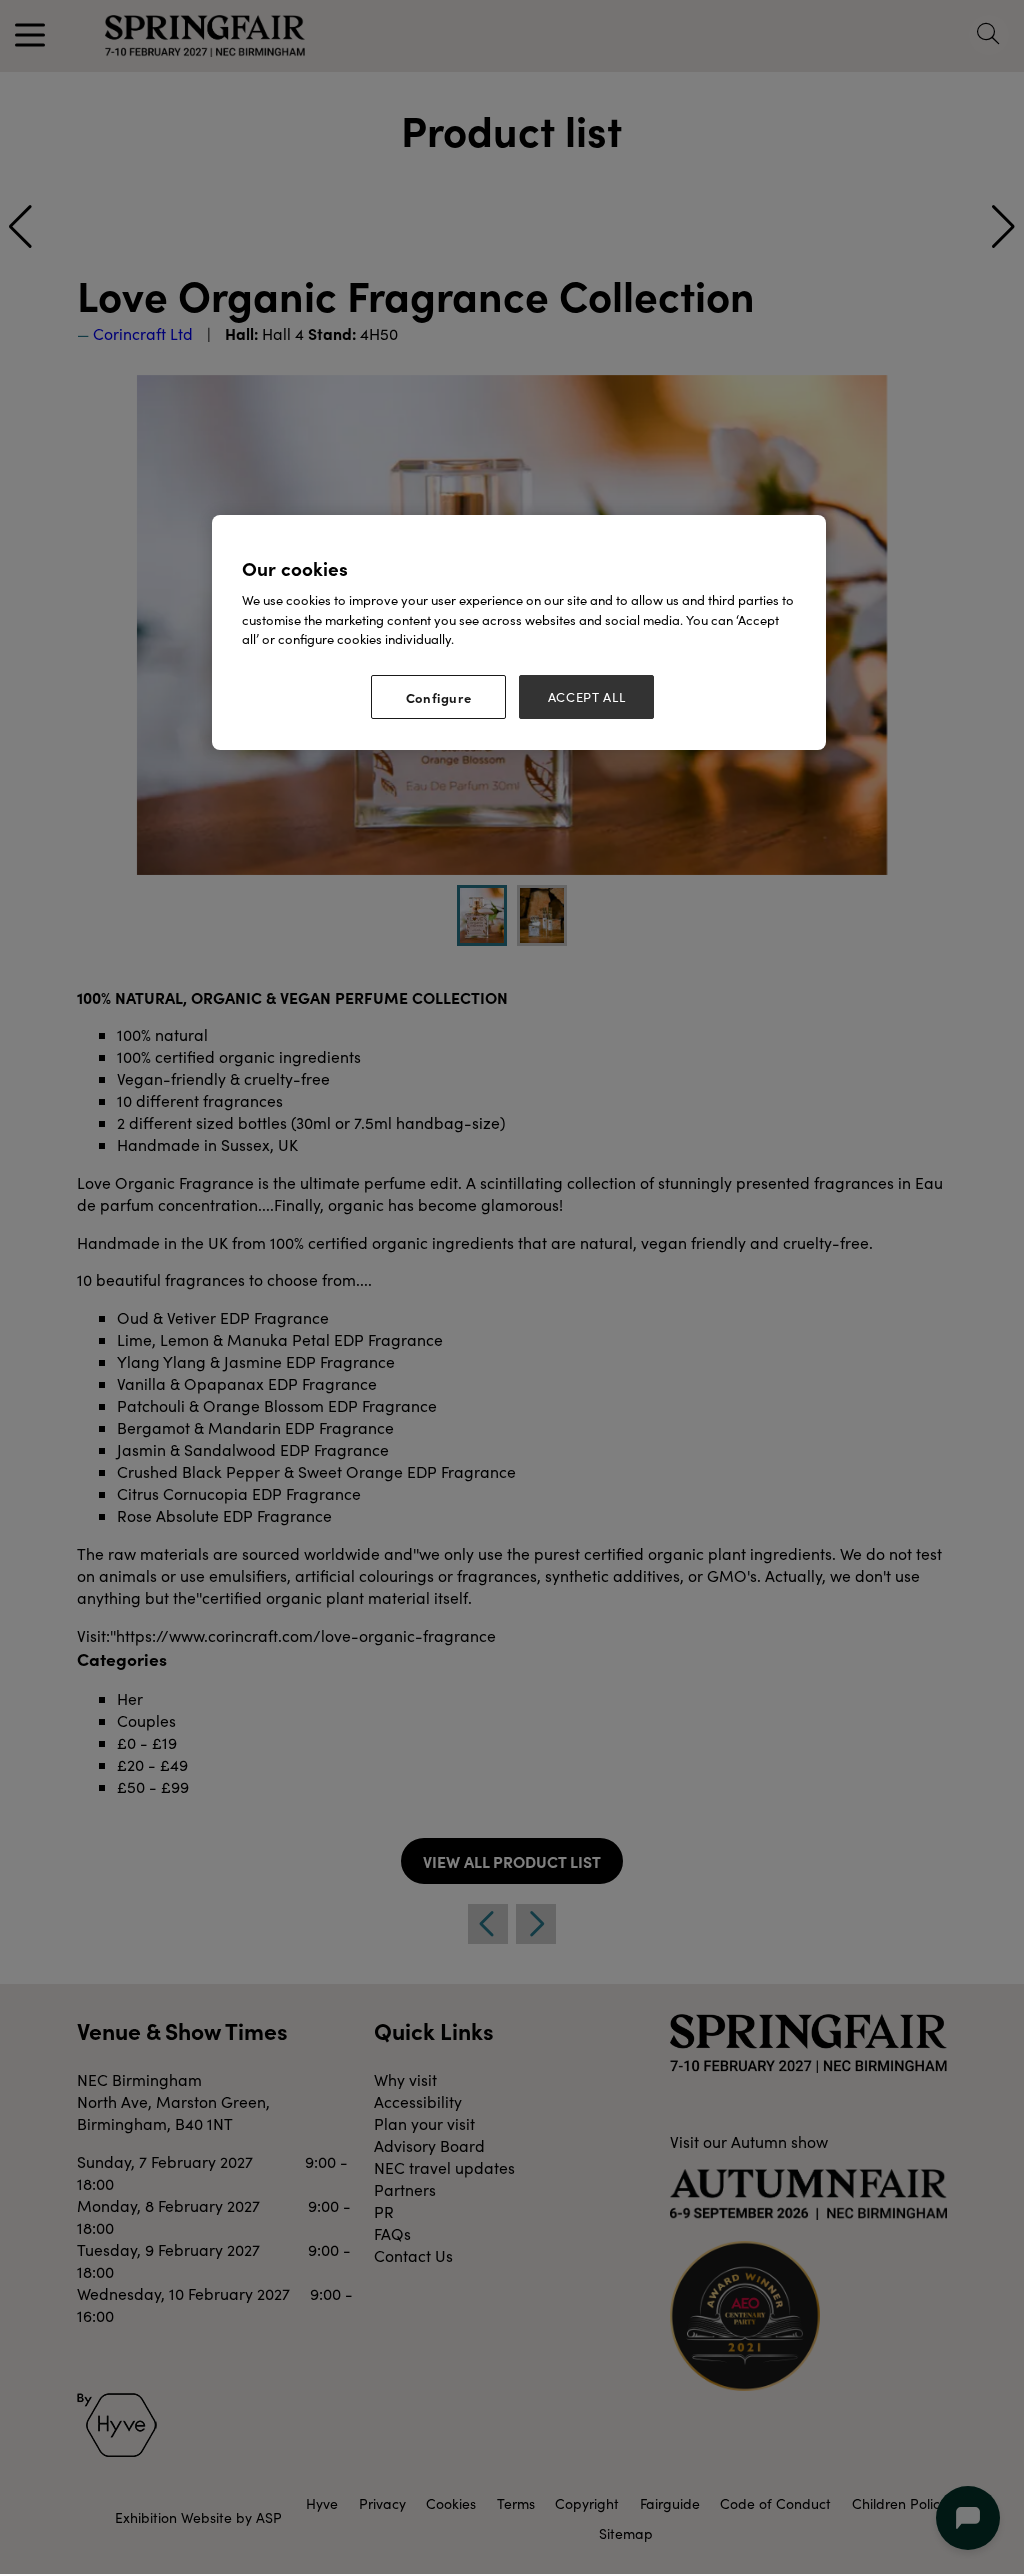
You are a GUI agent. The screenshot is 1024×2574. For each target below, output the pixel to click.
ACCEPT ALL (587, 697)
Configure (439, 697)
